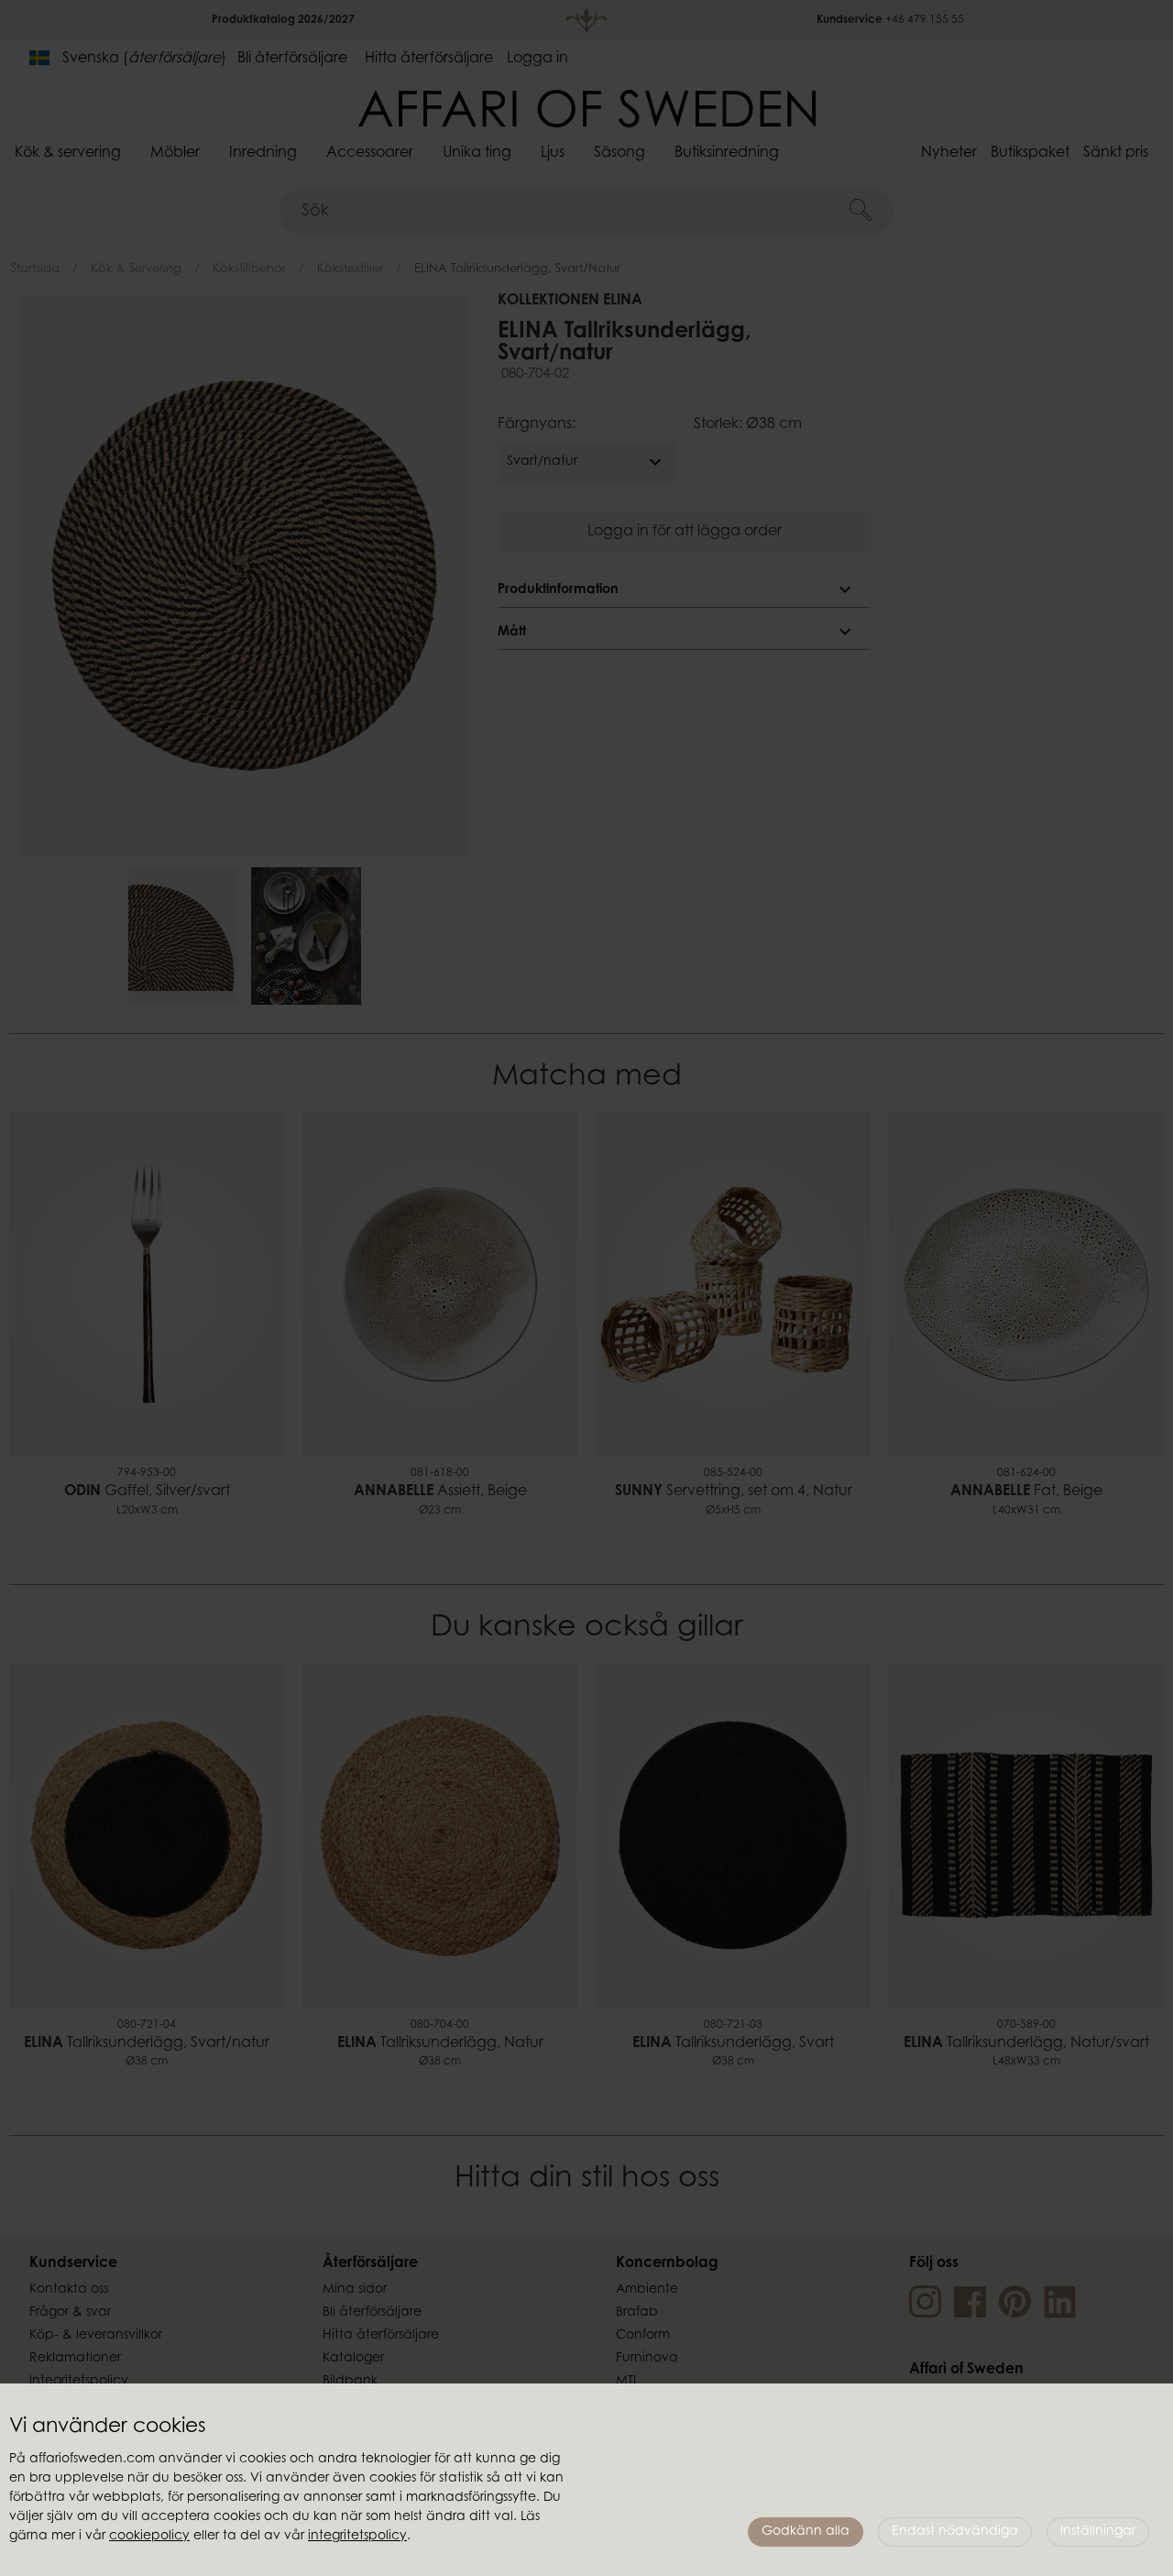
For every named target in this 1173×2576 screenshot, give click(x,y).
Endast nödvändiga (955, 2532)
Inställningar (1098, 2532)
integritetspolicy (357, 2537)
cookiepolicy (149, 2537)
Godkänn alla (806, 2532)
